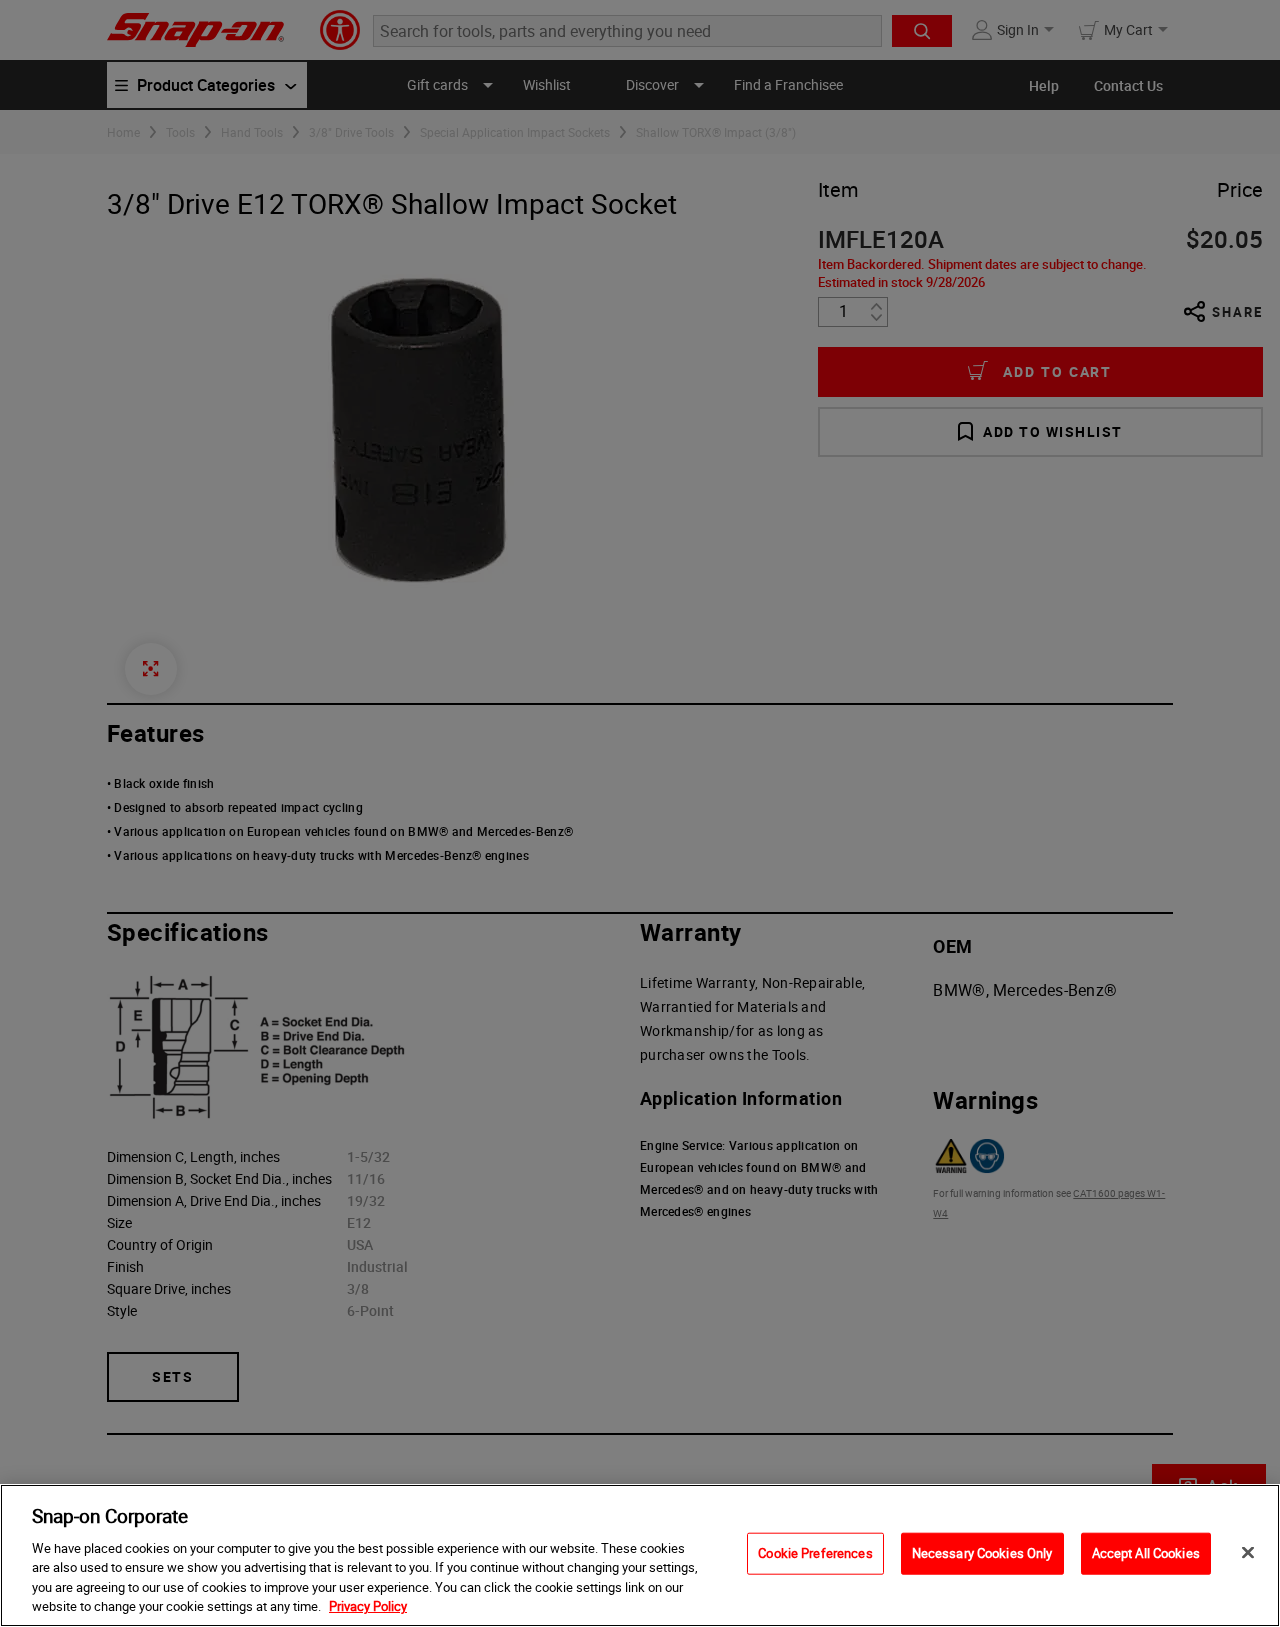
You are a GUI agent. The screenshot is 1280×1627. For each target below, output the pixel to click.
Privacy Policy (368, 1606)
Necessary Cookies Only (982, 1553)
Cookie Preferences (815, 1553)
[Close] (1248, 1553)
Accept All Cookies (1146, 1553)
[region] (640, 1555)
